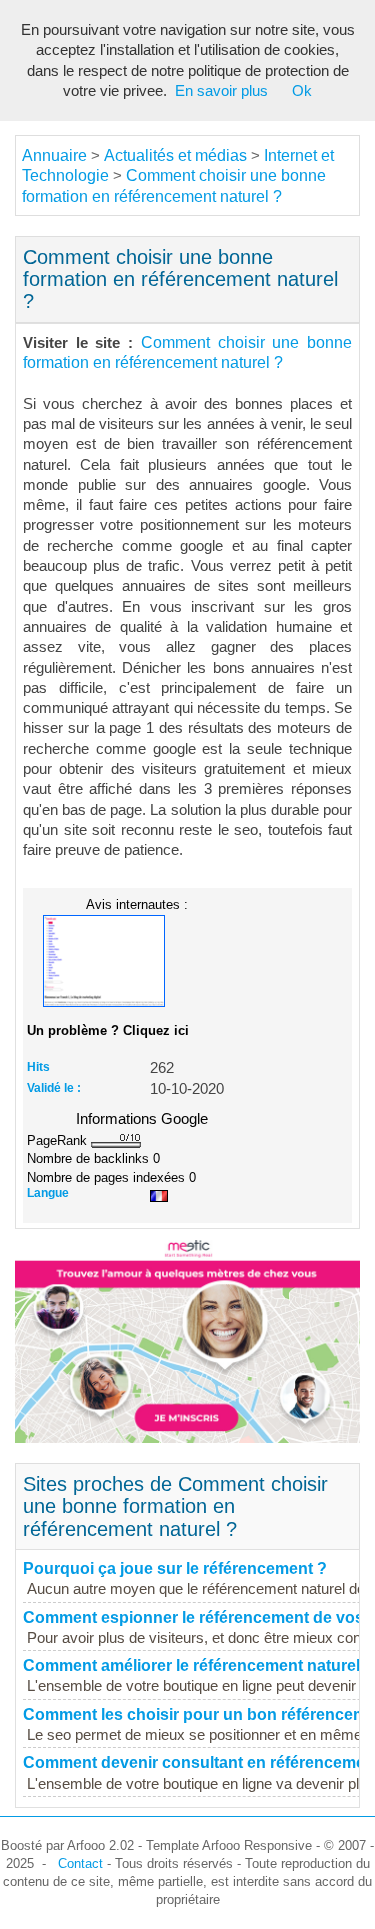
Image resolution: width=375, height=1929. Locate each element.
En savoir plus (221, 91)
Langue (48, 1193)
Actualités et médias (175, 155)
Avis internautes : (137, 904)
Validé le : (54, 1088)
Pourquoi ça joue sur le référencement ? (175, 1568)
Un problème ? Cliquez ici (108, 1030)
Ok (302, 91)
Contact (80, 1863)
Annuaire (54, 155)
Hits (38, 1067)
